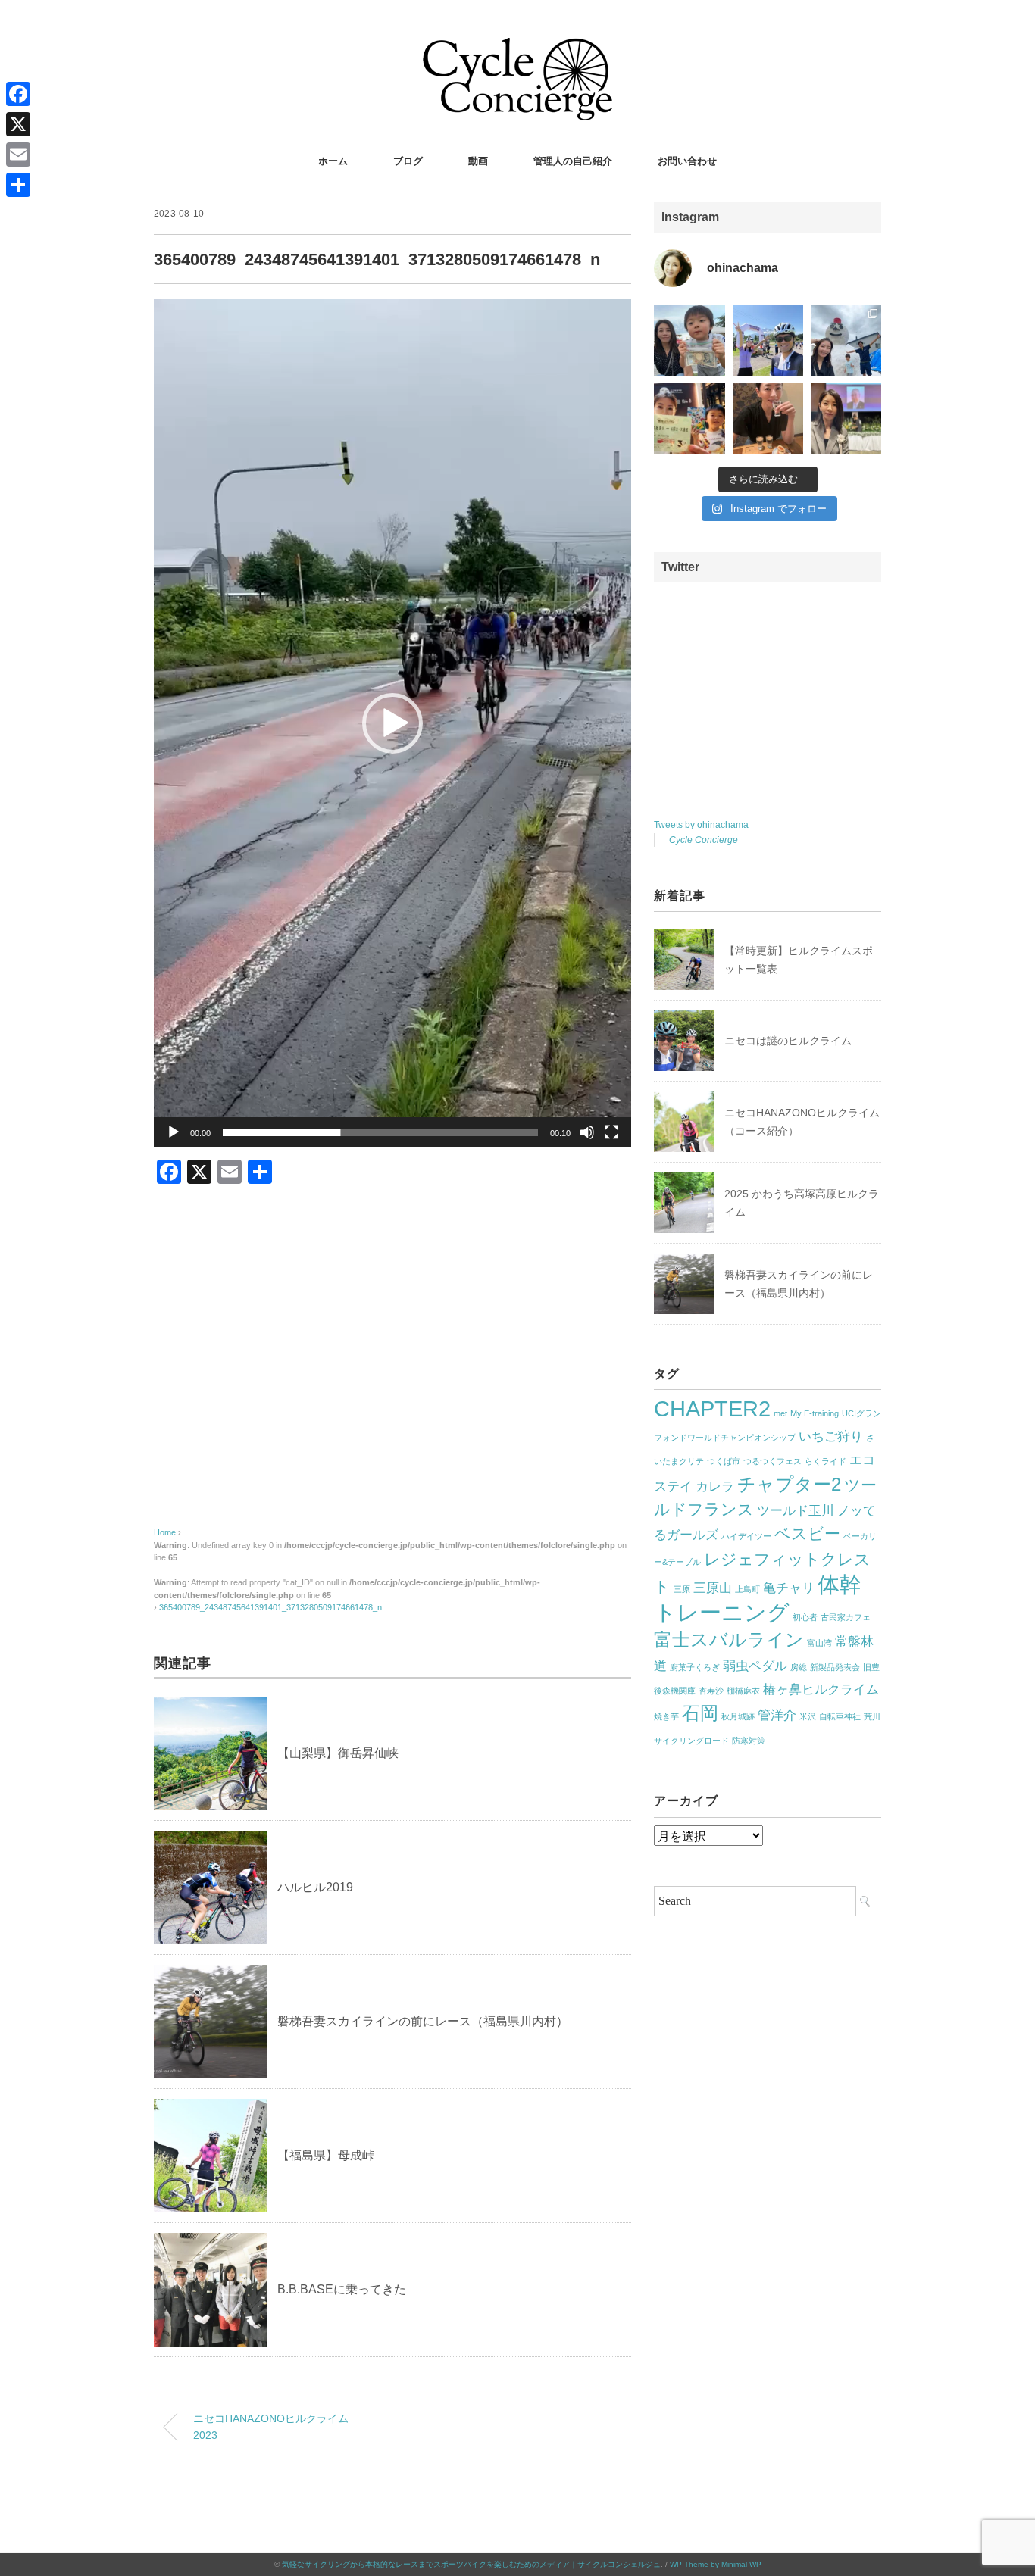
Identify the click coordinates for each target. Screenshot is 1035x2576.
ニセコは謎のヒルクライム (788, 1041)
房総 (799, 1667)
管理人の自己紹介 (573, 161)
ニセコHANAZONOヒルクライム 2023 (271, 2427)
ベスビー (807, 1533)
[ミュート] (587, 1132)
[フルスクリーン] (611, 1132)
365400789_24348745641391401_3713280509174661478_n (270, 1607)
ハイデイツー (746, 1536)
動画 (478, 161)
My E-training (815, 1413)
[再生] (174, 1132)
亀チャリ (789, 1588)
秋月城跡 (738, 1716)
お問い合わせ (687, 161)
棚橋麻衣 (743, 1691)
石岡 (700, 1713)
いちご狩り (831, 1436)
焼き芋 (666, 1716)
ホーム (333, 161)
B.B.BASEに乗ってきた (342, 2289)
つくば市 (724, 1461)
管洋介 (777, 1715)
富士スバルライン (729, 1639)
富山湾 (819, 1643)
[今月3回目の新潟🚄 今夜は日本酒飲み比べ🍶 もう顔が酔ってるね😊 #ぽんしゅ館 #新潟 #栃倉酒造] (768, 418)
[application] (392, 723)
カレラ (715, 1486)
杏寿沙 (711, 1691)
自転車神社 (840, 1716)
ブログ (408, 161)
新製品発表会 (835, 1667)
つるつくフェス (772, 1461)
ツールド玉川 (796, 1511)
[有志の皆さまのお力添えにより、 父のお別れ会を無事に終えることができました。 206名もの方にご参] (846, 418)
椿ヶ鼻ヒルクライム (821, 1689)
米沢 (808, 1716)
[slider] (380, 1132)
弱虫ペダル (755, 1666)
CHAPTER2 (712, 1408)
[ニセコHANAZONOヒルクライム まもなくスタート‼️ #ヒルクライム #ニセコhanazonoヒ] (768, 340)
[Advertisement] (392, 1371)
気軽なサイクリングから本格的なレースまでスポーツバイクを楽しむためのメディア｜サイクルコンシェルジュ (471, 2564)
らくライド (825, 1461)
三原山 (713, 1588)
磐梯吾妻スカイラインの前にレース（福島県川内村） (423, 2021)
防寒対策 (749, 1741)
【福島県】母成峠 (326, 2155)
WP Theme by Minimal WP (716, 2564)
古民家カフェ (846, 1617)
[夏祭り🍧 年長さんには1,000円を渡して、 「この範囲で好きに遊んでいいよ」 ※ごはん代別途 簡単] (689, 340)
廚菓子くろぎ (695, 1667)
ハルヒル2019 (315, 1887)
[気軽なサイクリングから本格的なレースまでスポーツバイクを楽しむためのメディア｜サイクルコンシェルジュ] (517, 49)
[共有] (18, 185)
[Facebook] (18, 94)
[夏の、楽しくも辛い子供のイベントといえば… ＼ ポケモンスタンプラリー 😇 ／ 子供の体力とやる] (689, 418)
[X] (18, 124)
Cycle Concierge (704, 840)
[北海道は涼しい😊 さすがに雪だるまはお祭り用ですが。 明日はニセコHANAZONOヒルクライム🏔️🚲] (846, 340)
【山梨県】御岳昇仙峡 (338, 1753)
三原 (682, 1589)
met (780, 1413)
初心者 (805, 1617)
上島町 (747, 1589)
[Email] (18, 155)
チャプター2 (789, 1484)
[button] (392, 723)
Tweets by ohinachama (701, 825)
